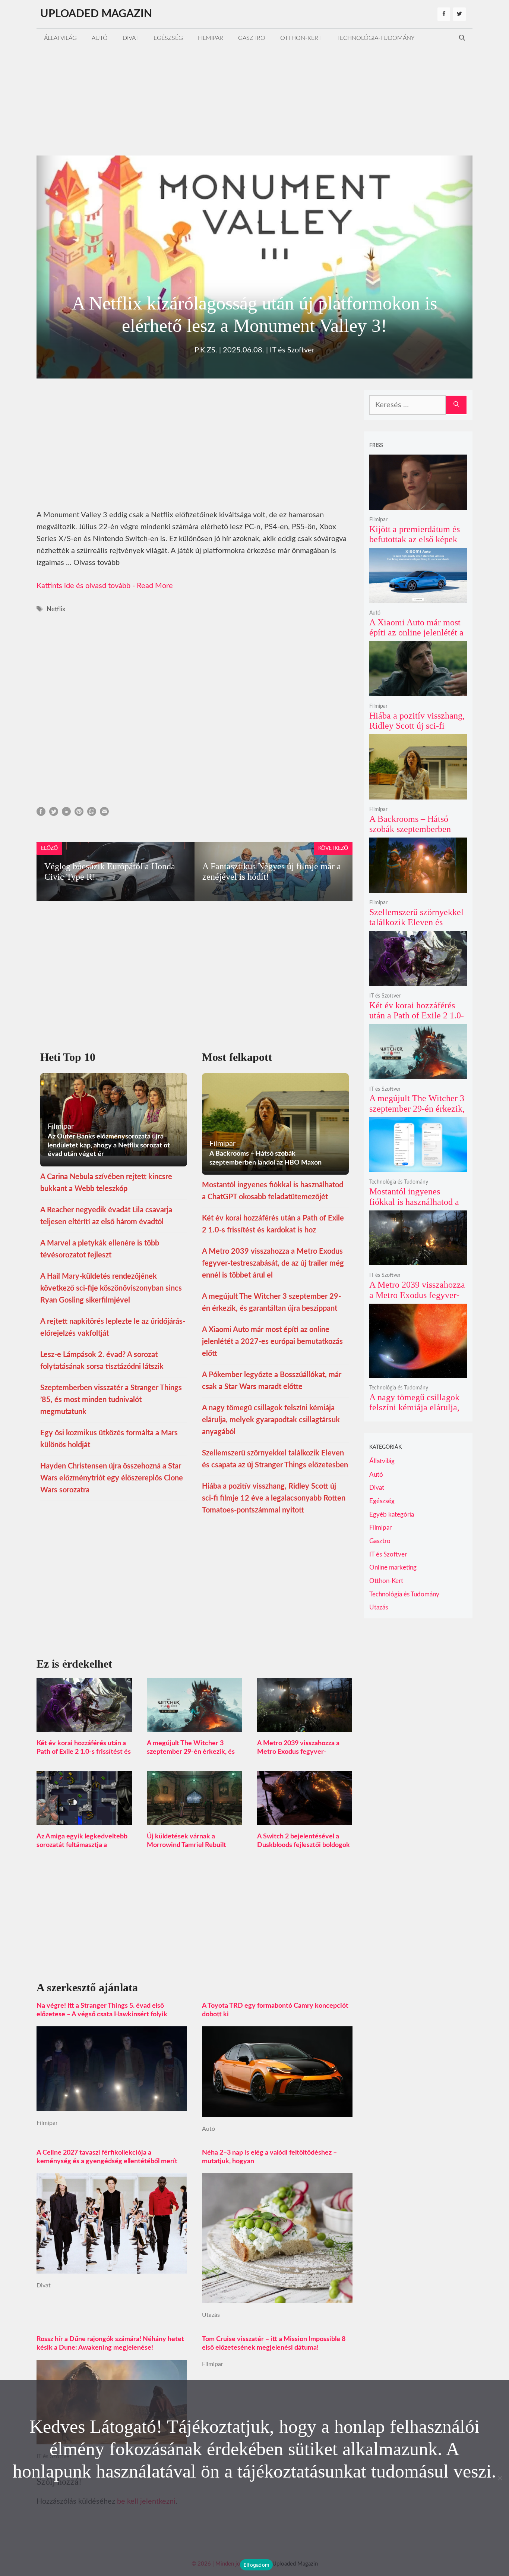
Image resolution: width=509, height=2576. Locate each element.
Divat (131, 38)
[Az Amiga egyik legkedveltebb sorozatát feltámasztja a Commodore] (84, 1819)
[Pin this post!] (79, 814)
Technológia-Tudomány (376, 38)
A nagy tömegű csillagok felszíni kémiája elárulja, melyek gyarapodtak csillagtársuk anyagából (271, 1420)
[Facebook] (444, 14)
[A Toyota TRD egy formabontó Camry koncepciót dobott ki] (277, 2111)
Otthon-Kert (301, 38)
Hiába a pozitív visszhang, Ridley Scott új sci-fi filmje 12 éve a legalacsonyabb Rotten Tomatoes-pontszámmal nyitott (274, 1498)
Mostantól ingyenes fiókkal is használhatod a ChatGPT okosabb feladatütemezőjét (414, 1207)
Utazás (211, 2315)
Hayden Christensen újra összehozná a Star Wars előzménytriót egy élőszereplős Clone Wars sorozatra (112, 1478)
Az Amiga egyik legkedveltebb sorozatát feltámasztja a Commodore (82, 1845)
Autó (100, 38)
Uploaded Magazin (96, 14)
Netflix (56, 609)
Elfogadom (256, 2565)
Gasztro (252, 38)
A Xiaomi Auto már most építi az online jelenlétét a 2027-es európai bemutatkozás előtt (272, 1342)
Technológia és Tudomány (399, 1182)
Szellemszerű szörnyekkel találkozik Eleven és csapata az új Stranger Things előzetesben (416, 928)
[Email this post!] (104, 814)
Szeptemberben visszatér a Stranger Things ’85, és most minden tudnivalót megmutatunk (111, 1400)
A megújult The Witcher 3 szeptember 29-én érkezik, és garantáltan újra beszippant (191, 1752)
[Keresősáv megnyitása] (462, 38)
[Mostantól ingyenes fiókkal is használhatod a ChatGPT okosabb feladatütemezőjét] (418, 1167)
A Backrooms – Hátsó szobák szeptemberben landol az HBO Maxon (410, 829)
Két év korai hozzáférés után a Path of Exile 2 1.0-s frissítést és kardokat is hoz (84, 1752)
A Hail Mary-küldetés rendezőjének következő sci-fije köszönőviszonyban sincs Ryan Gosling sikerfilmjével (111, 1288)
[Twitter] (459, 14)
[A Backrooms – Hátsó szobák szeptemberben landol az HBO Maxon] (418, 794)
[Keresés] (456, 405)
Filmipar (211, 38)
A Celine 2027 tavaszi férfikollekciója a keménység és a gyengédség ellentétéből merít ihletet (107, 2161)
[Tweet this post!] (54, 814)
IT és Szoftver (292, 350)
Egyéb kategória (392, 1515)
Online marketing (393, 1567)
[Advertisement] (255, 100)
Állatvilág (60, 38)
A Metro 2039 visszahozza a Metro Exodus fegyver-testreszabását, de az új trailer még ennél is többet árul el (273, 1263)
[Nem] (500, 2478)
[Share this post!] (41, 814)
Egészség (168, 38)
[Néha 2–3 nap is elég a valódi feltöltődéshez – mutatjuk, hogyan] (277, 2297)
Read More (155, 586)
